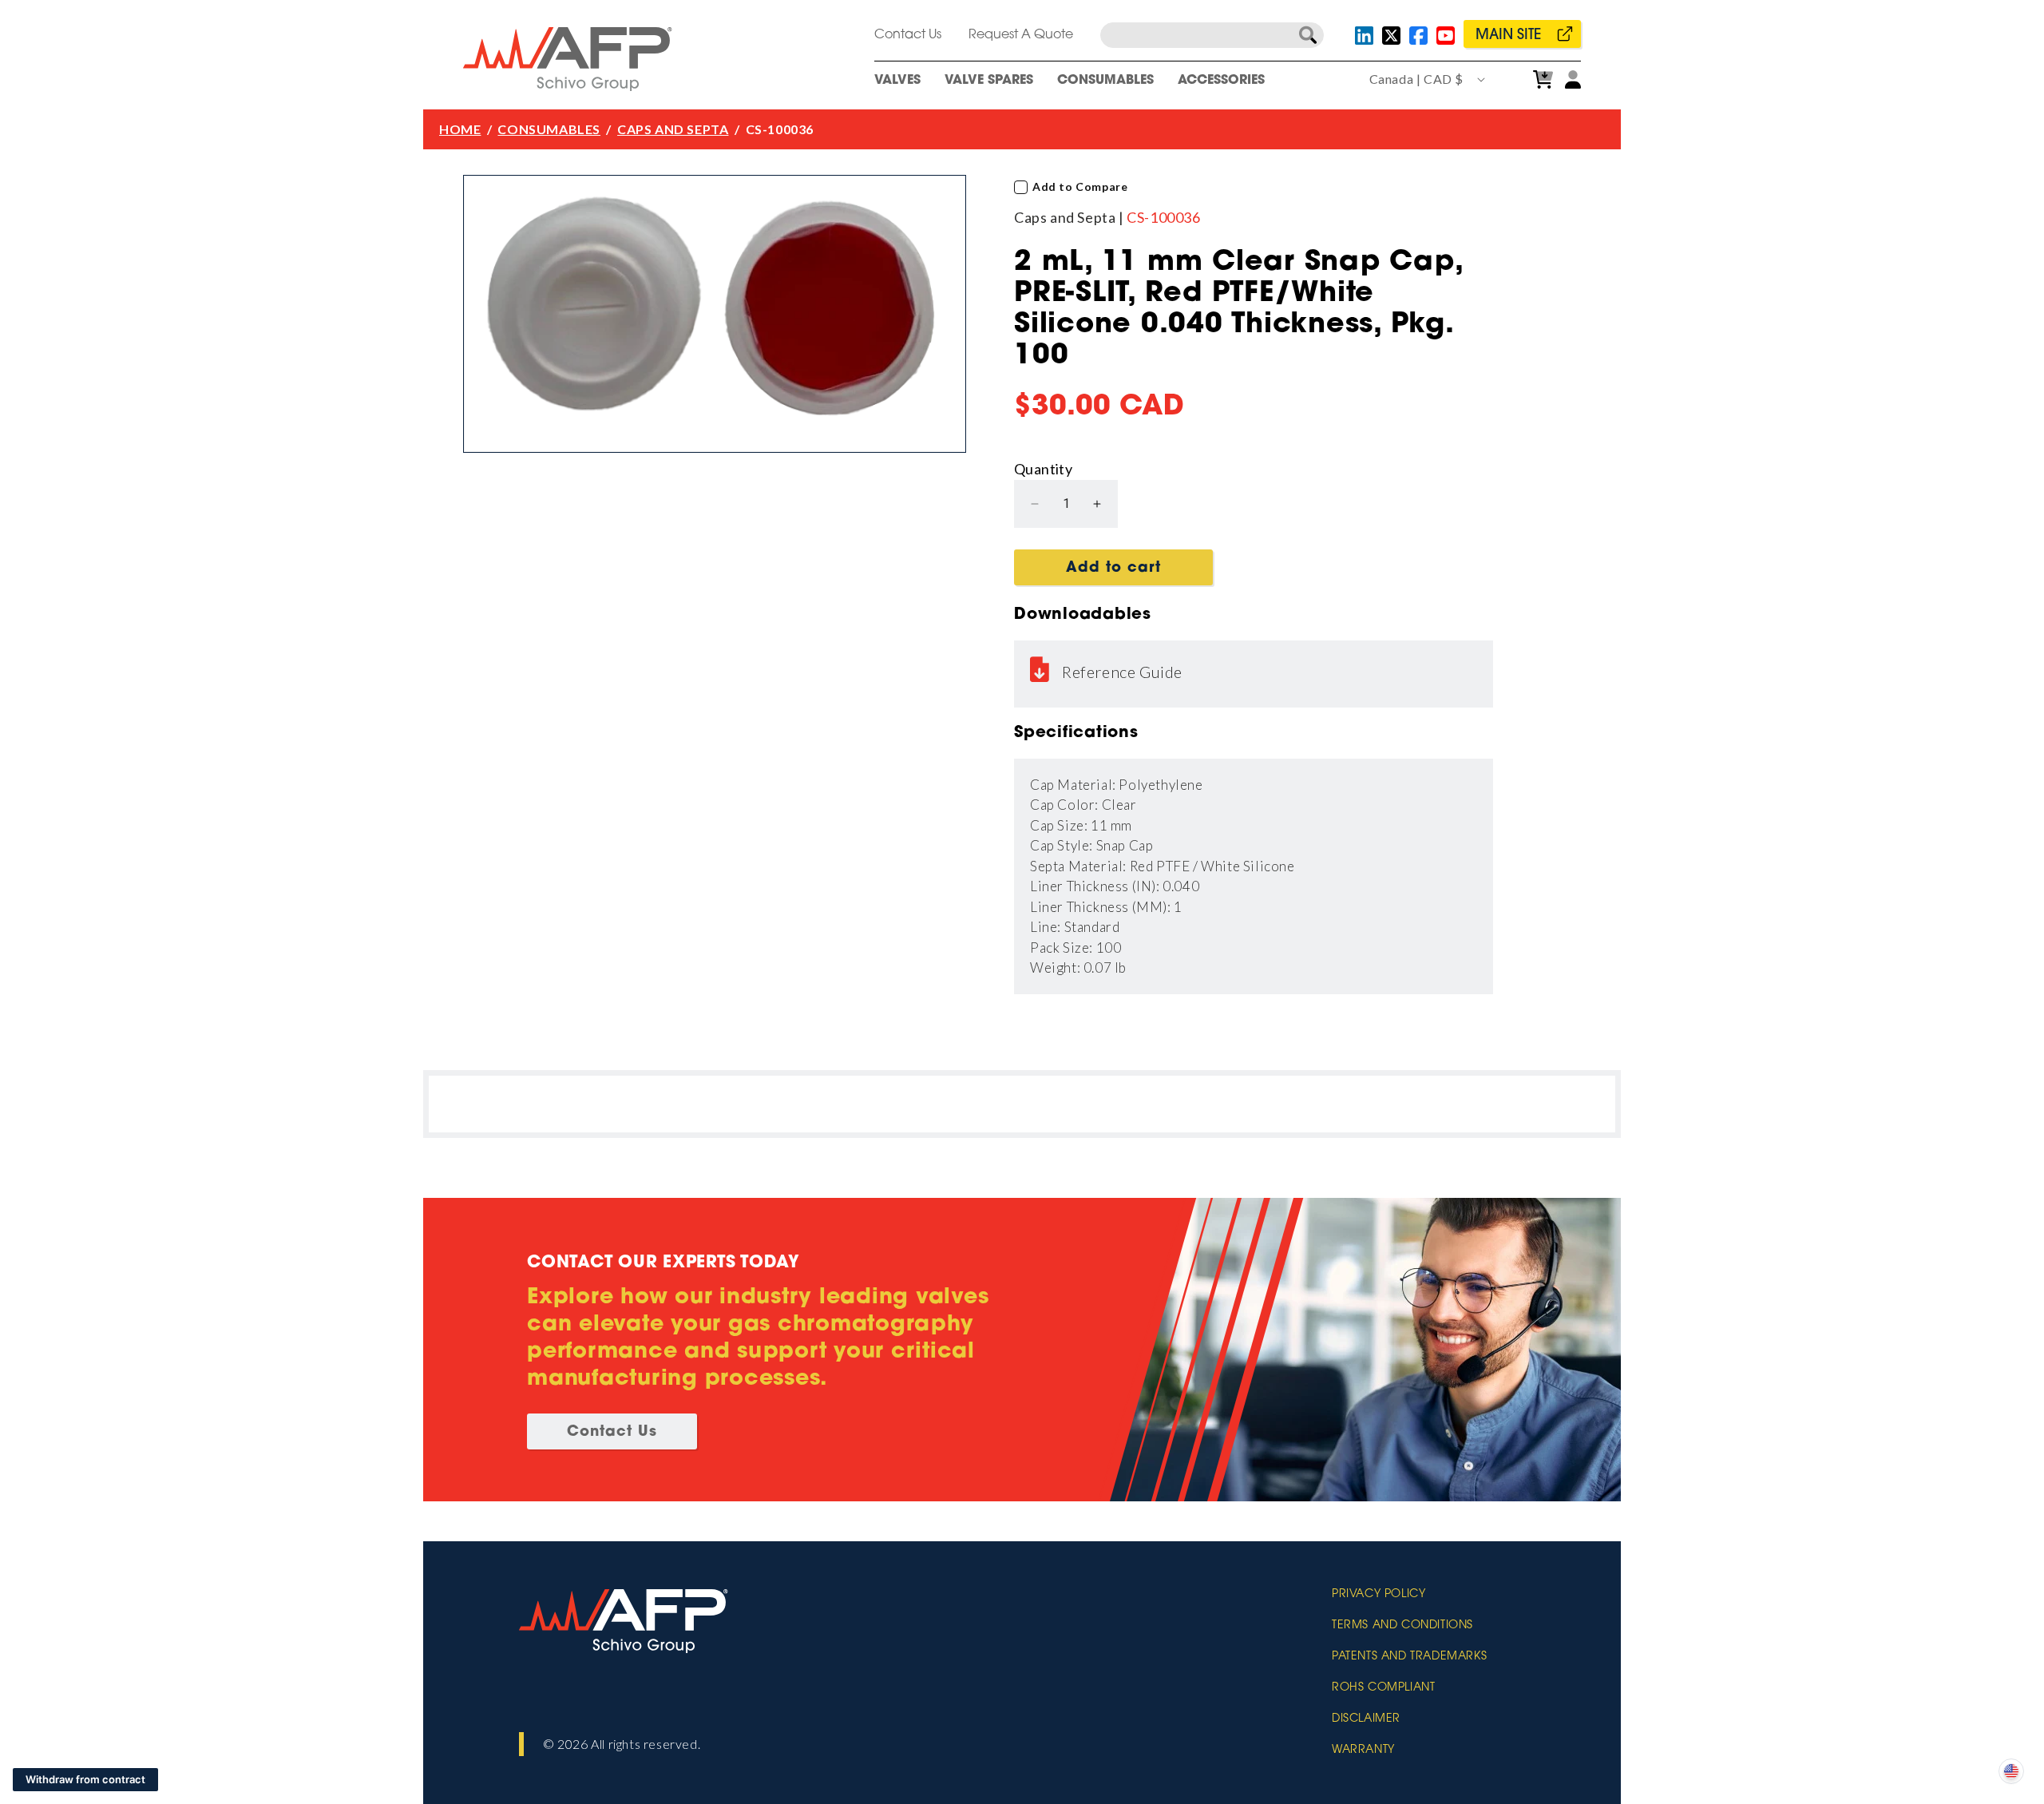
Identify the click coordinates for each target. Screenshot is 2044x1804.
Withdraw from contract (85, 1779)
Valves (897, 81)
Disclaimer (1366, 1719)
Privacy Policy (1379, 1595)
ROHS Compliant (1383, 1688)
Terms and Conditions (1402, 1626)
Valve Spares (989, 81)
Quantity (1043, 469)
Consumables (1105, 81)
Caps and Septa (673, 129)
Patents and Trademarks (1409, 1657)
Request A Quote (1021, 35)
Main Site (1508, 36)
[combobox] (1212, 35)
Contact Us (908, 35)
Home (460, 129)
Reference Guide (1122, 672)
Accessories (1221, 81)
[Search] (1308, 35)
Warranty (1363, 1750)
